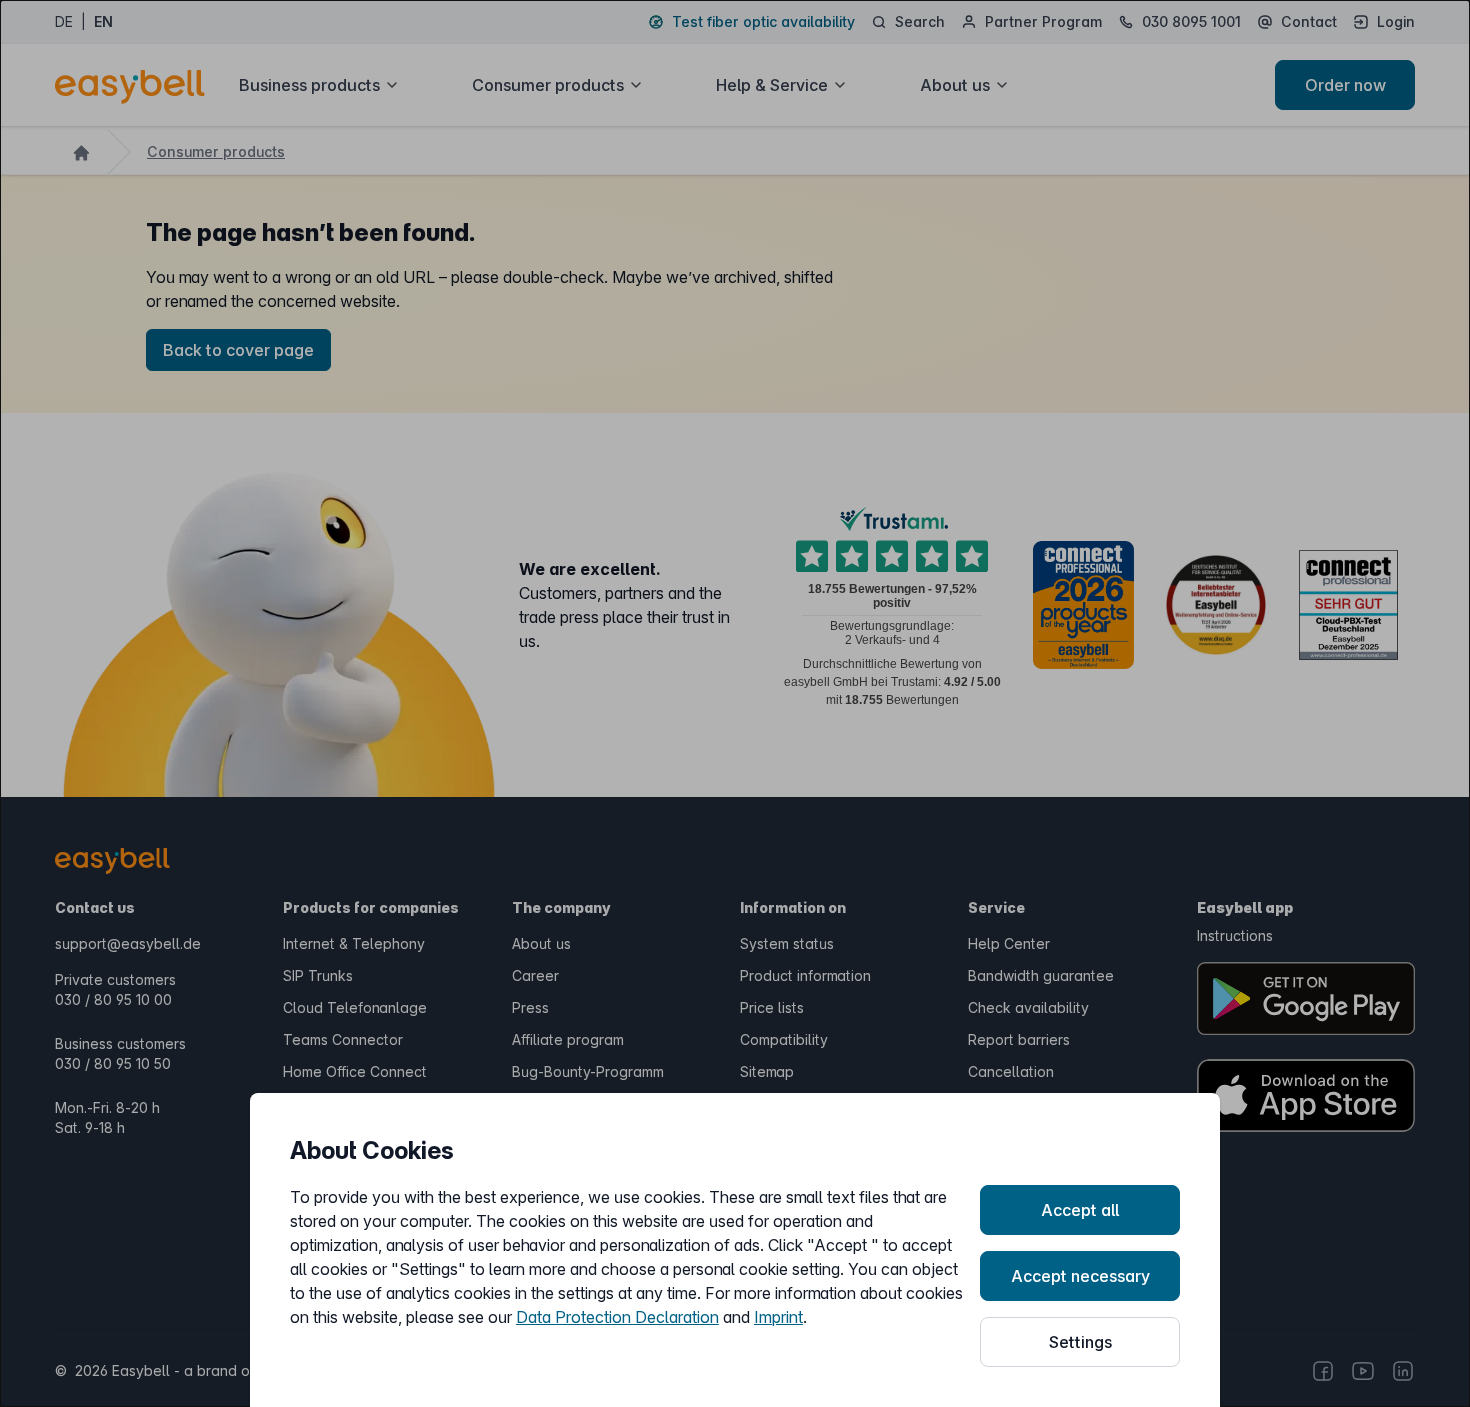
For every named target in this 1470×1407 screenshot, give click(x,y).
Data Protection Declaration (617, 1317)
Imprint (778, 1317)
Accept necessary (1080, 1276)
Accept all (1080, 1210)
